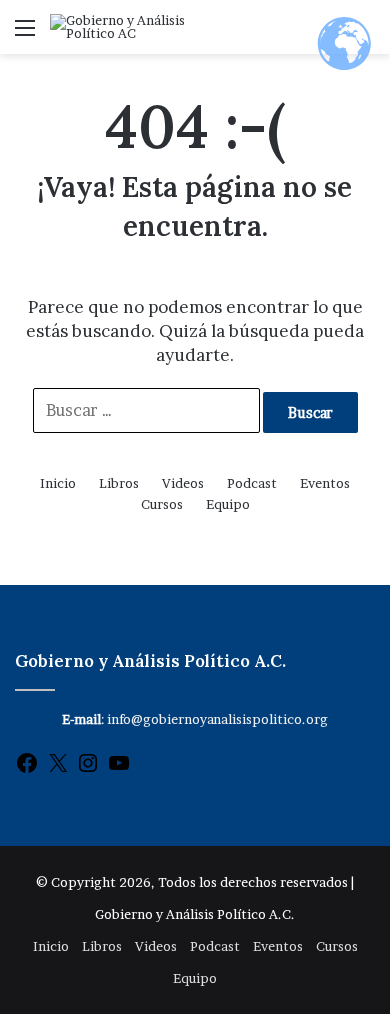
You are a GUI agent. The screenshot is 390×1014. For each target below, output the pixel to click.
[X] (58, 770)
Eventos (325, 483)
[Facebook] (27, 770)
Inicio (58, 483)
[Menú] (25, 34)
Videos (183, 483)
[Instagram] (88, 770)
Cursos (162, 504)
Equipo (228, 504)
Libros (119, 483)
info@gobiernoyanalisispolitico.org (217, 719)
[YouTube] (119, 770)
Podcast (252, 483)
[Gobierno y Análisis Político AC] (130, 27)
